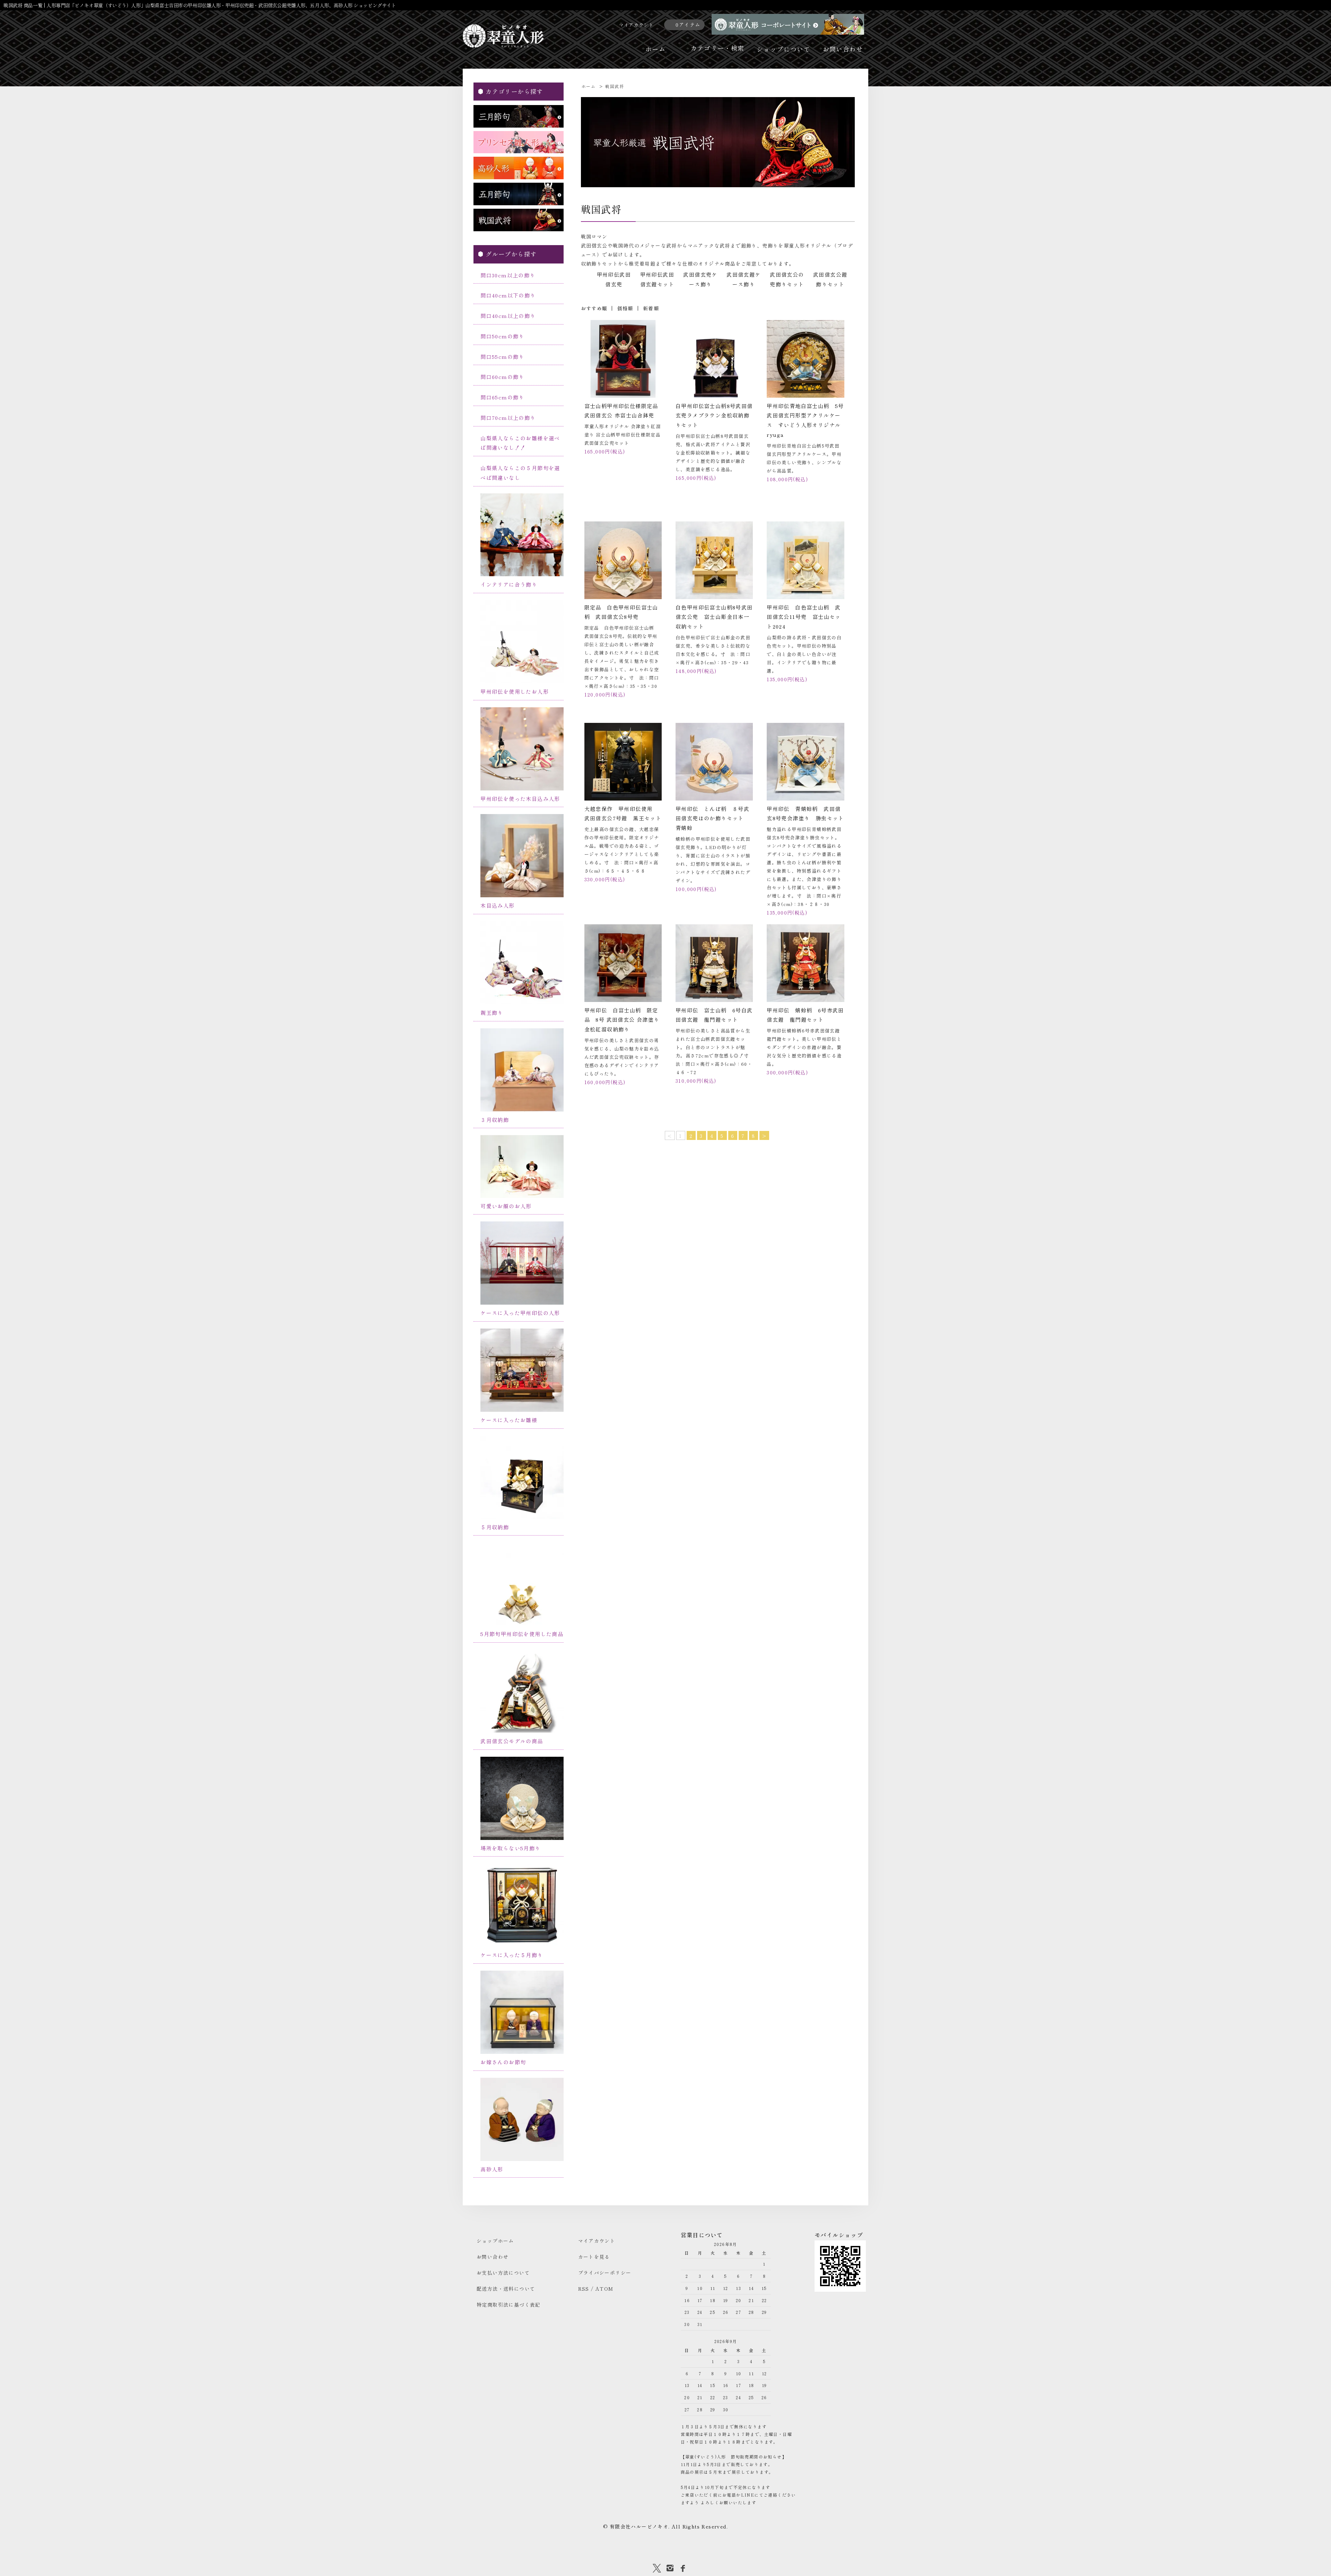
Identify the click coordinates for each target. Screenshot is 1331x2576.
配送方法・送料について (506, 2289)
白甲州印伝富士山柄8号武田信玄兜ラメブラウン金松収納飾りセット (714, 416)
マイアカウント (637, 25)
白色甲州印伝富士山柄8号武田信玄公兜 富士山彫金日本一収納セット (714, 617)
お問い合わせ (843, 49)
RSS (584, 2289)
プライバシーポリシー (605, 2273)
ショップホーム (495, 2241)
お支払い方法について (503, 2273)
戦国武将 (615, 86)
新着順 (651, 308)
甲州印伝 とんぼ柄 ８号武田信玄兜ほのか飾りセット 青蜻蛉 (712, 818)
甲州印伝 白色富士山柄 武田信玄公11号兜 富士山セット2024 (804, 617)
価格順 (625, 308)
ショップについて (784, 49)
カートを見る (594, 2257)
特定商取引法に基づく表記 (509, 2305)
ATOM (604, 2289)
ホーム (655, 49)
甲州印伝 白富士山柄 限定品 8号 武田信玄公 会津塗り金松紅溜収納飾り (622, 1020)
